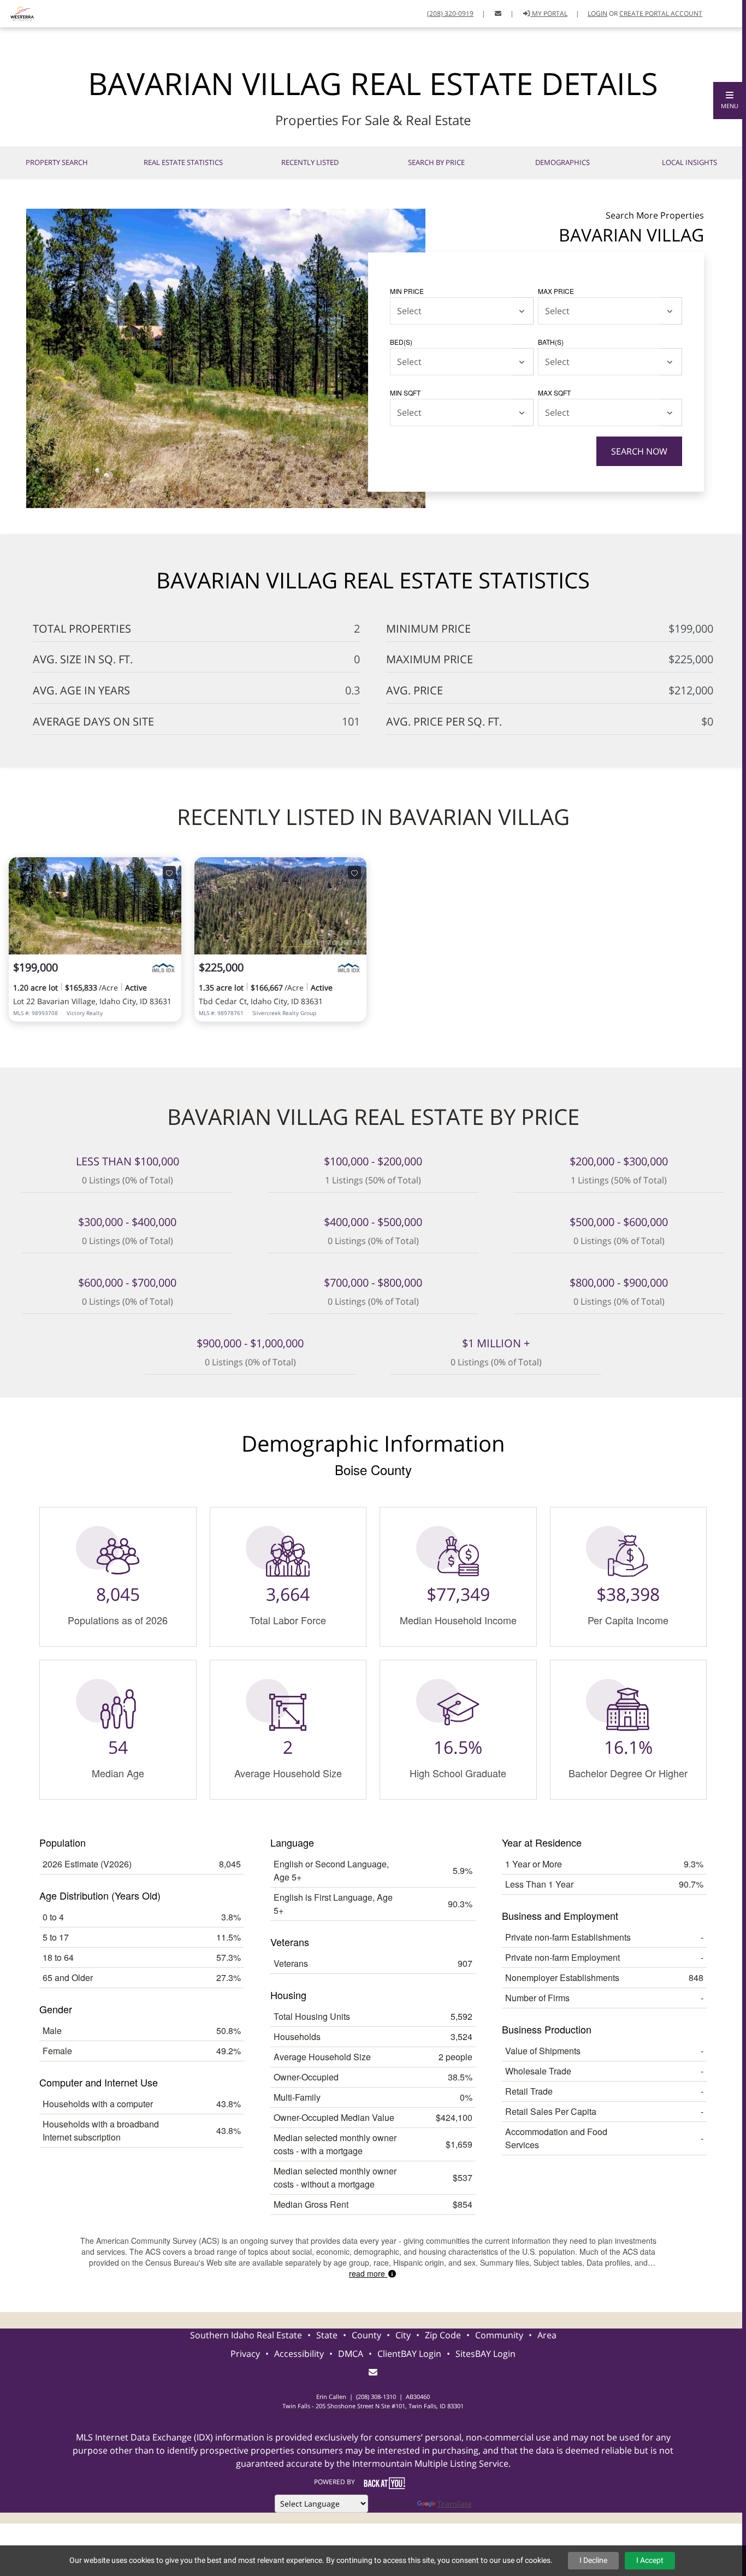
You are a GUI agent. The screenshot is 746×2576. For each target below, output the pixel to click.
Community (499, 2335)
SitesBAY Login (486, 2354)
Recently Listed (310, 162)
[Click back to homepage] (18, 12)
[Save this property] (169, 873)
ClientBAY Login (409, 2354)
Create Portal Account (661, 13)
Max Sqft (554, 393)
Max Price (556, 291)
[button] (730, 101)
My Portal (549, 13)
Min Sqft (405, 393)
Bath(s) (551, 342)
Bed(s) (401, 342)
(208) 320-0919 (450, 13)
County (366, 2335)
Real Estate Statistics (183, 162)
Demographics (563, 162)
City (403, 2335)
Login (597, 13)
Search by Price (436, 162)
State (327, 2335)
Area (547, 2335)
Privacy (245, 2354)
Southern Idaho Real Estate (246, 2335)
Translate (455, 2504)
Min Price (407, 291)
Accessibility (299, 2354)
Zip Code (443, 2335)
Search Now (639, 451)
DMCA (351, 2354)
